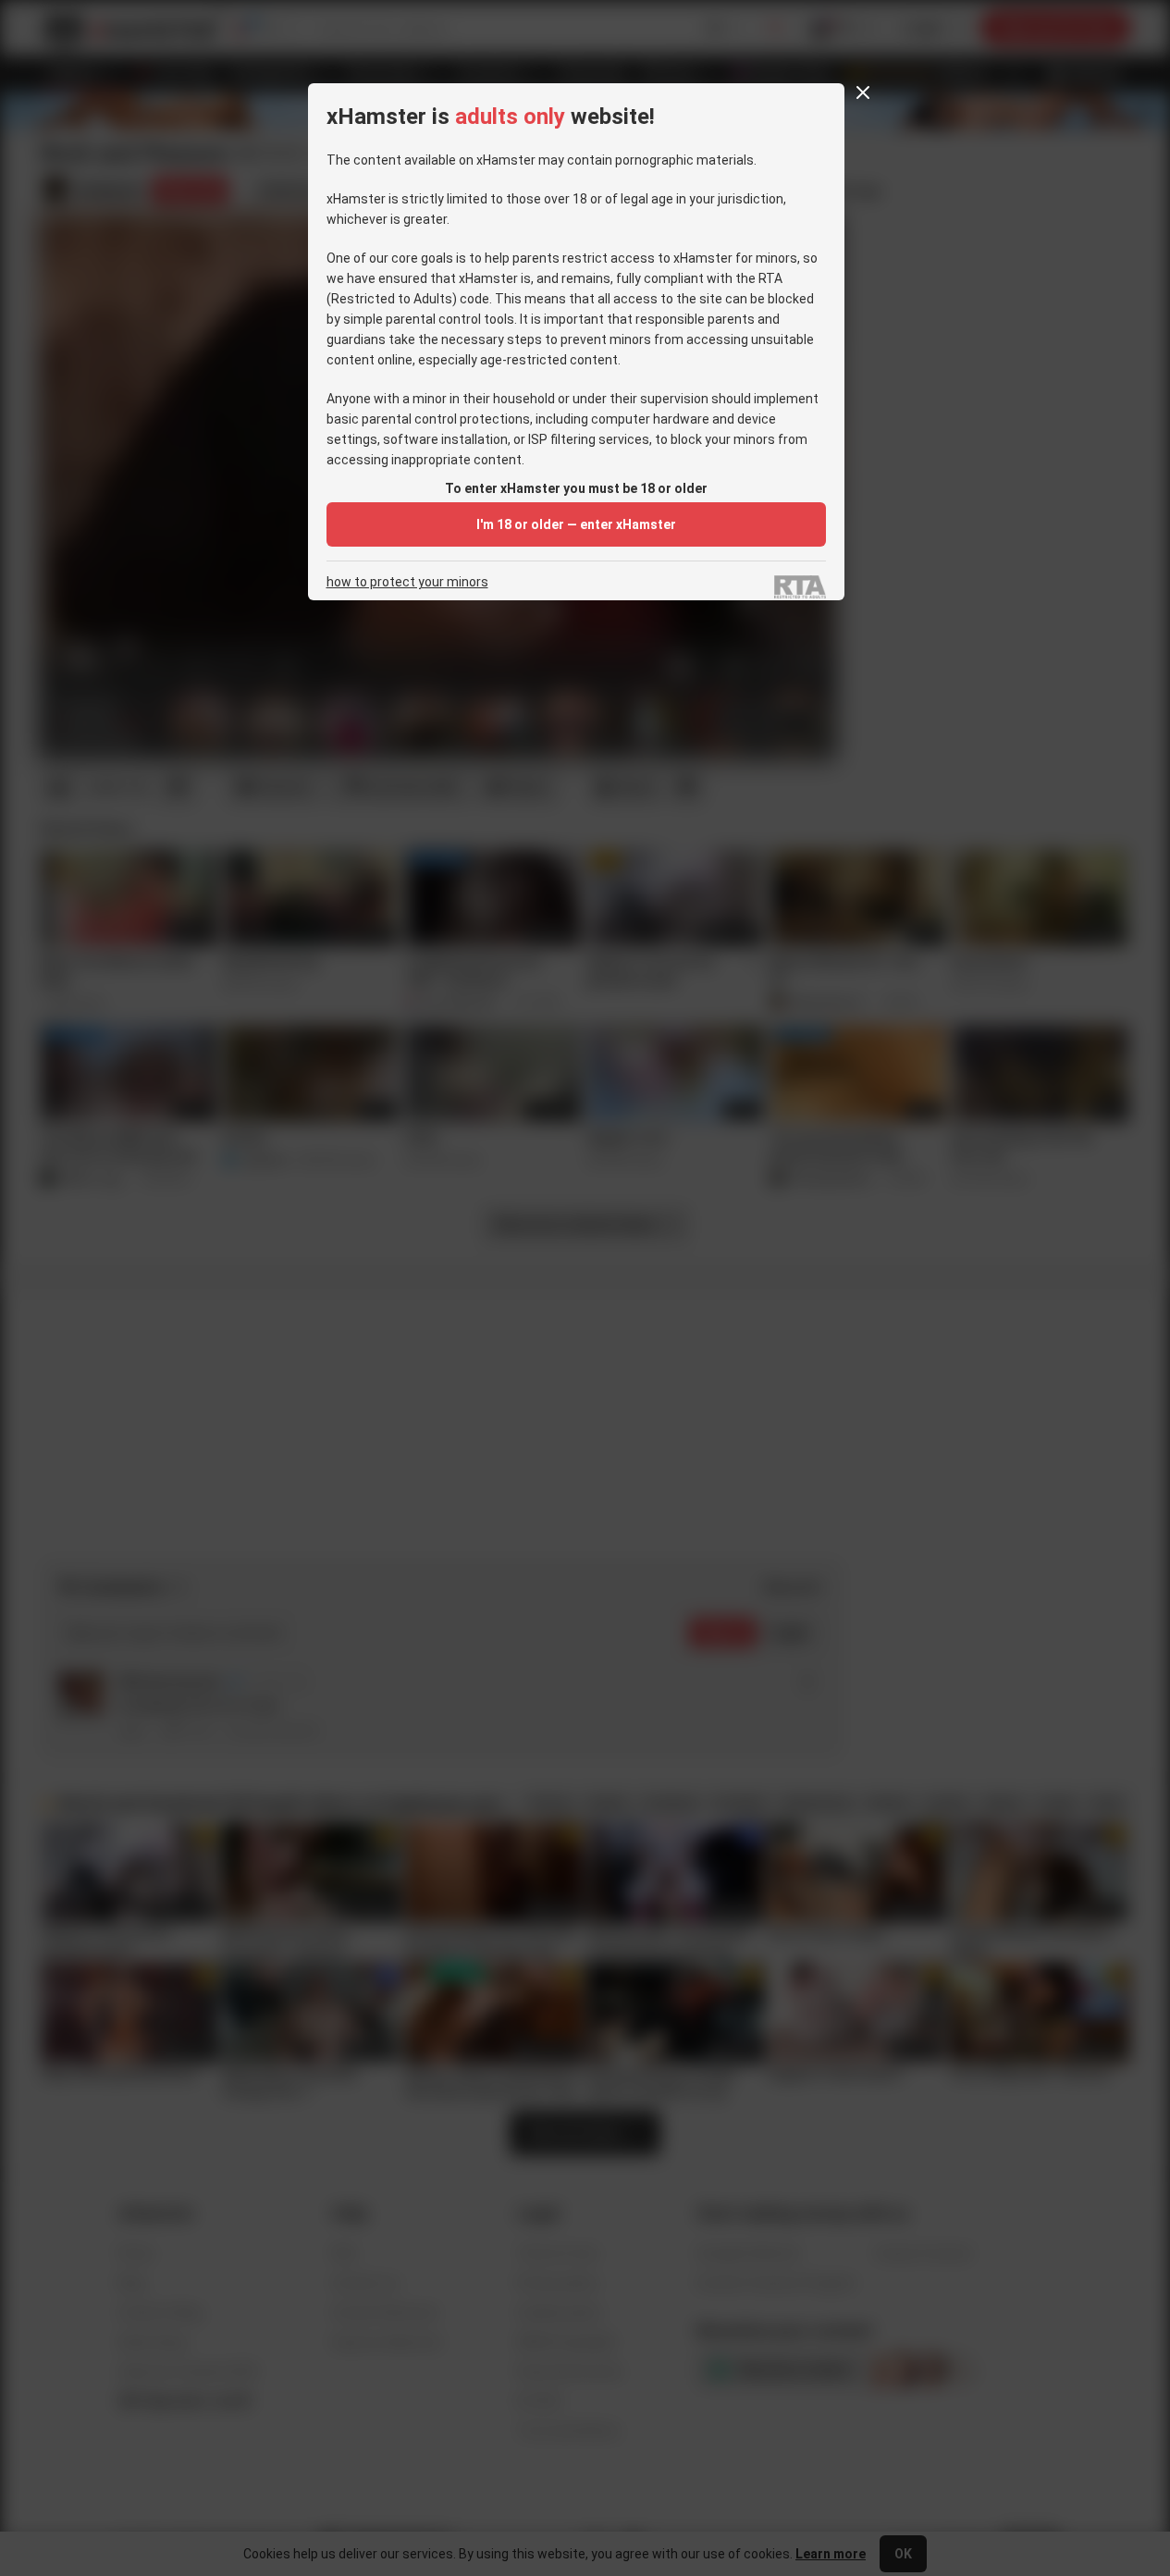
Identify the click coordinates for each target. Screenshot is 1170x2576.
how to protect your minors (407, 582)
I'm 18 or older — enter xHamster (576, 524)
